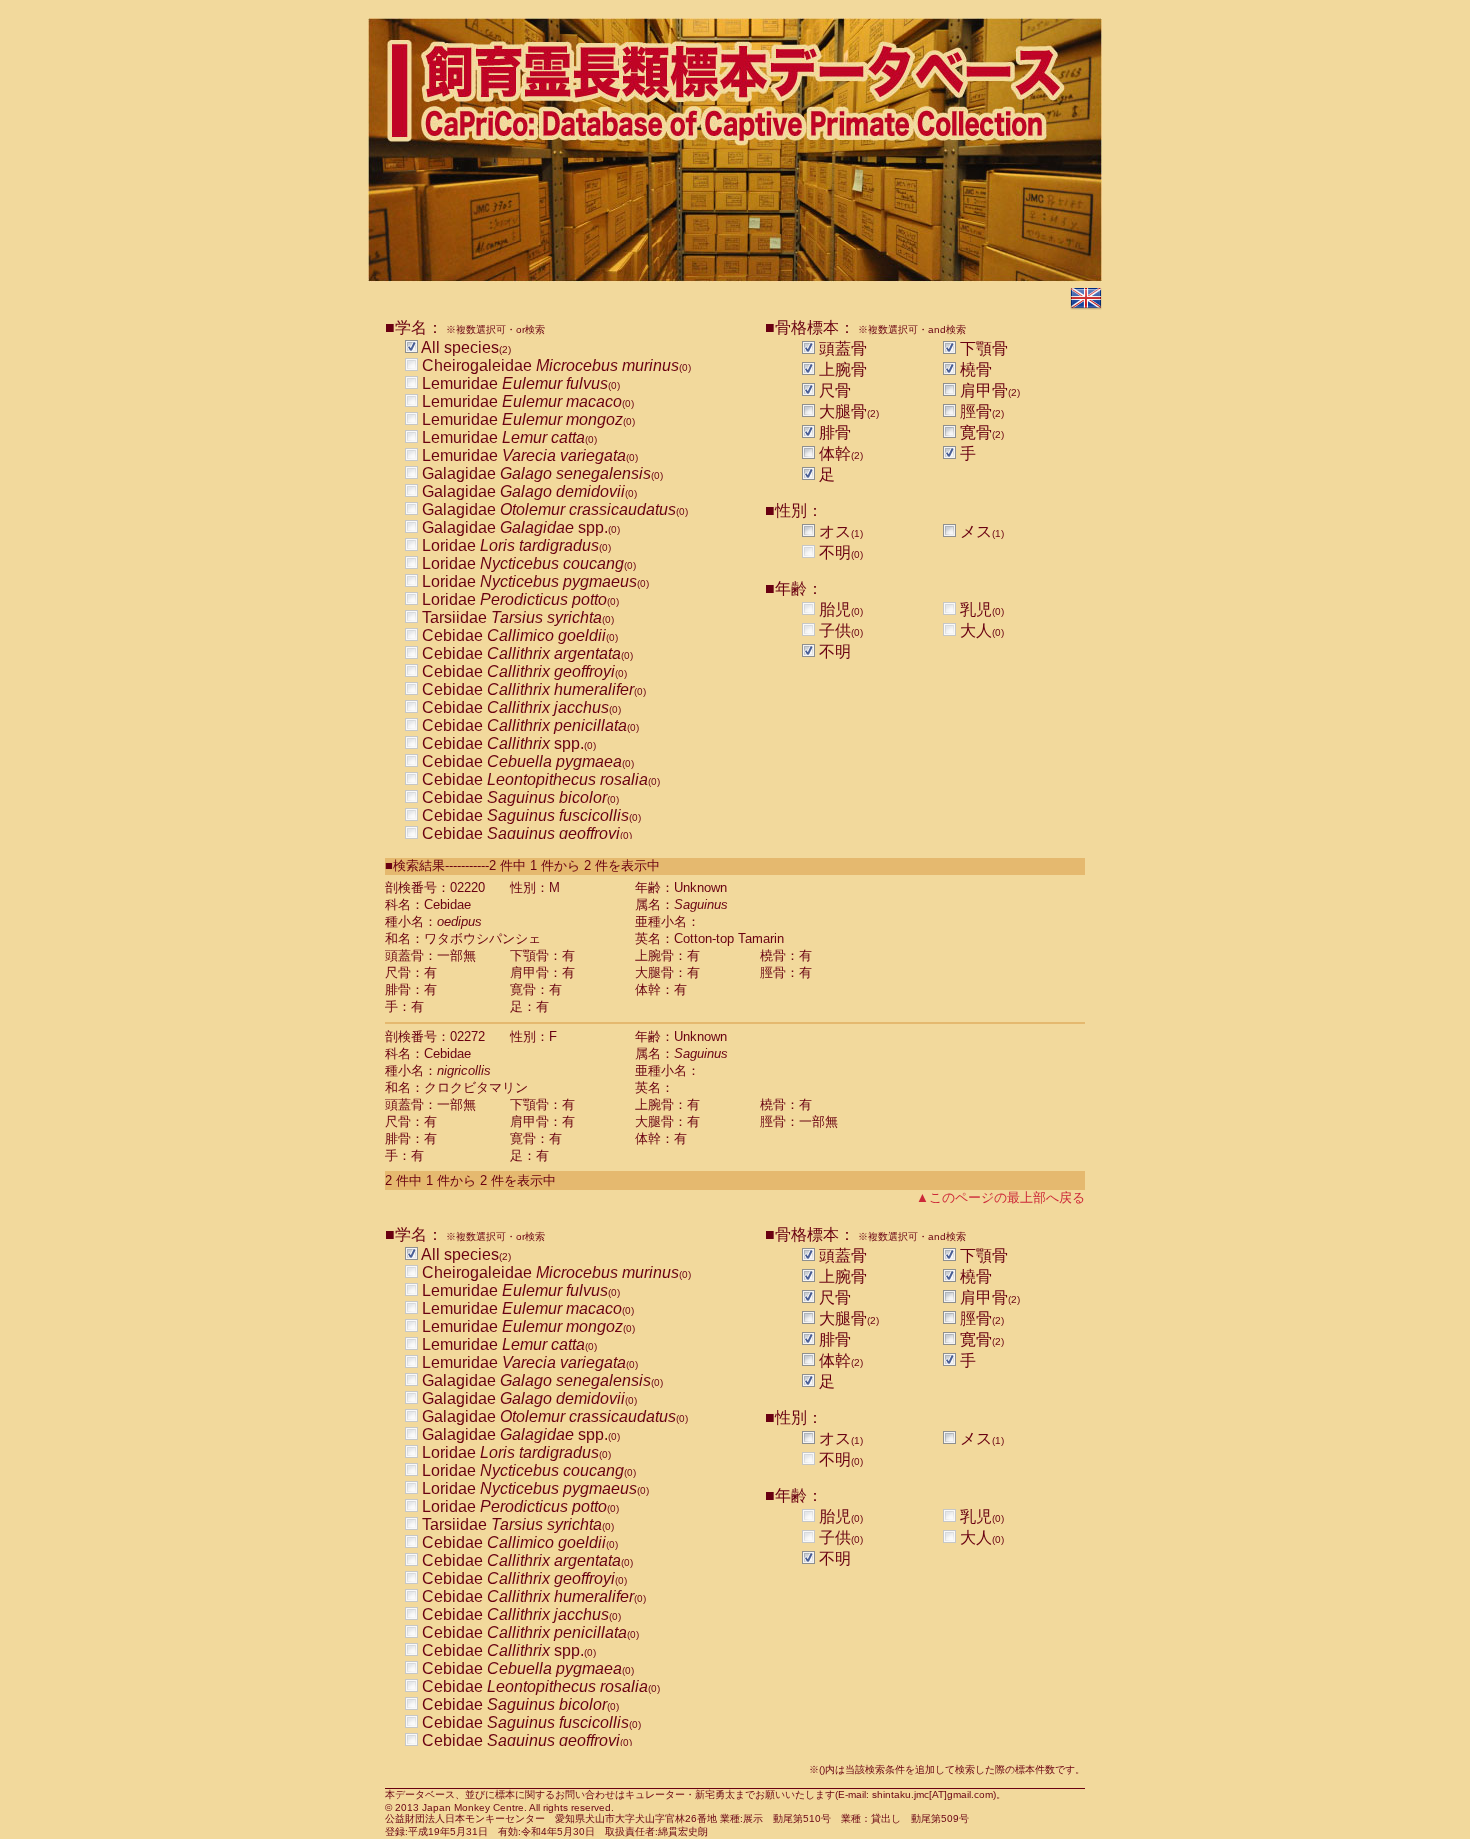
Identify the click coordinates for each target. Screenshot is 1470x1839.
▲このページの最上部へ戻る (1000, 1197)
